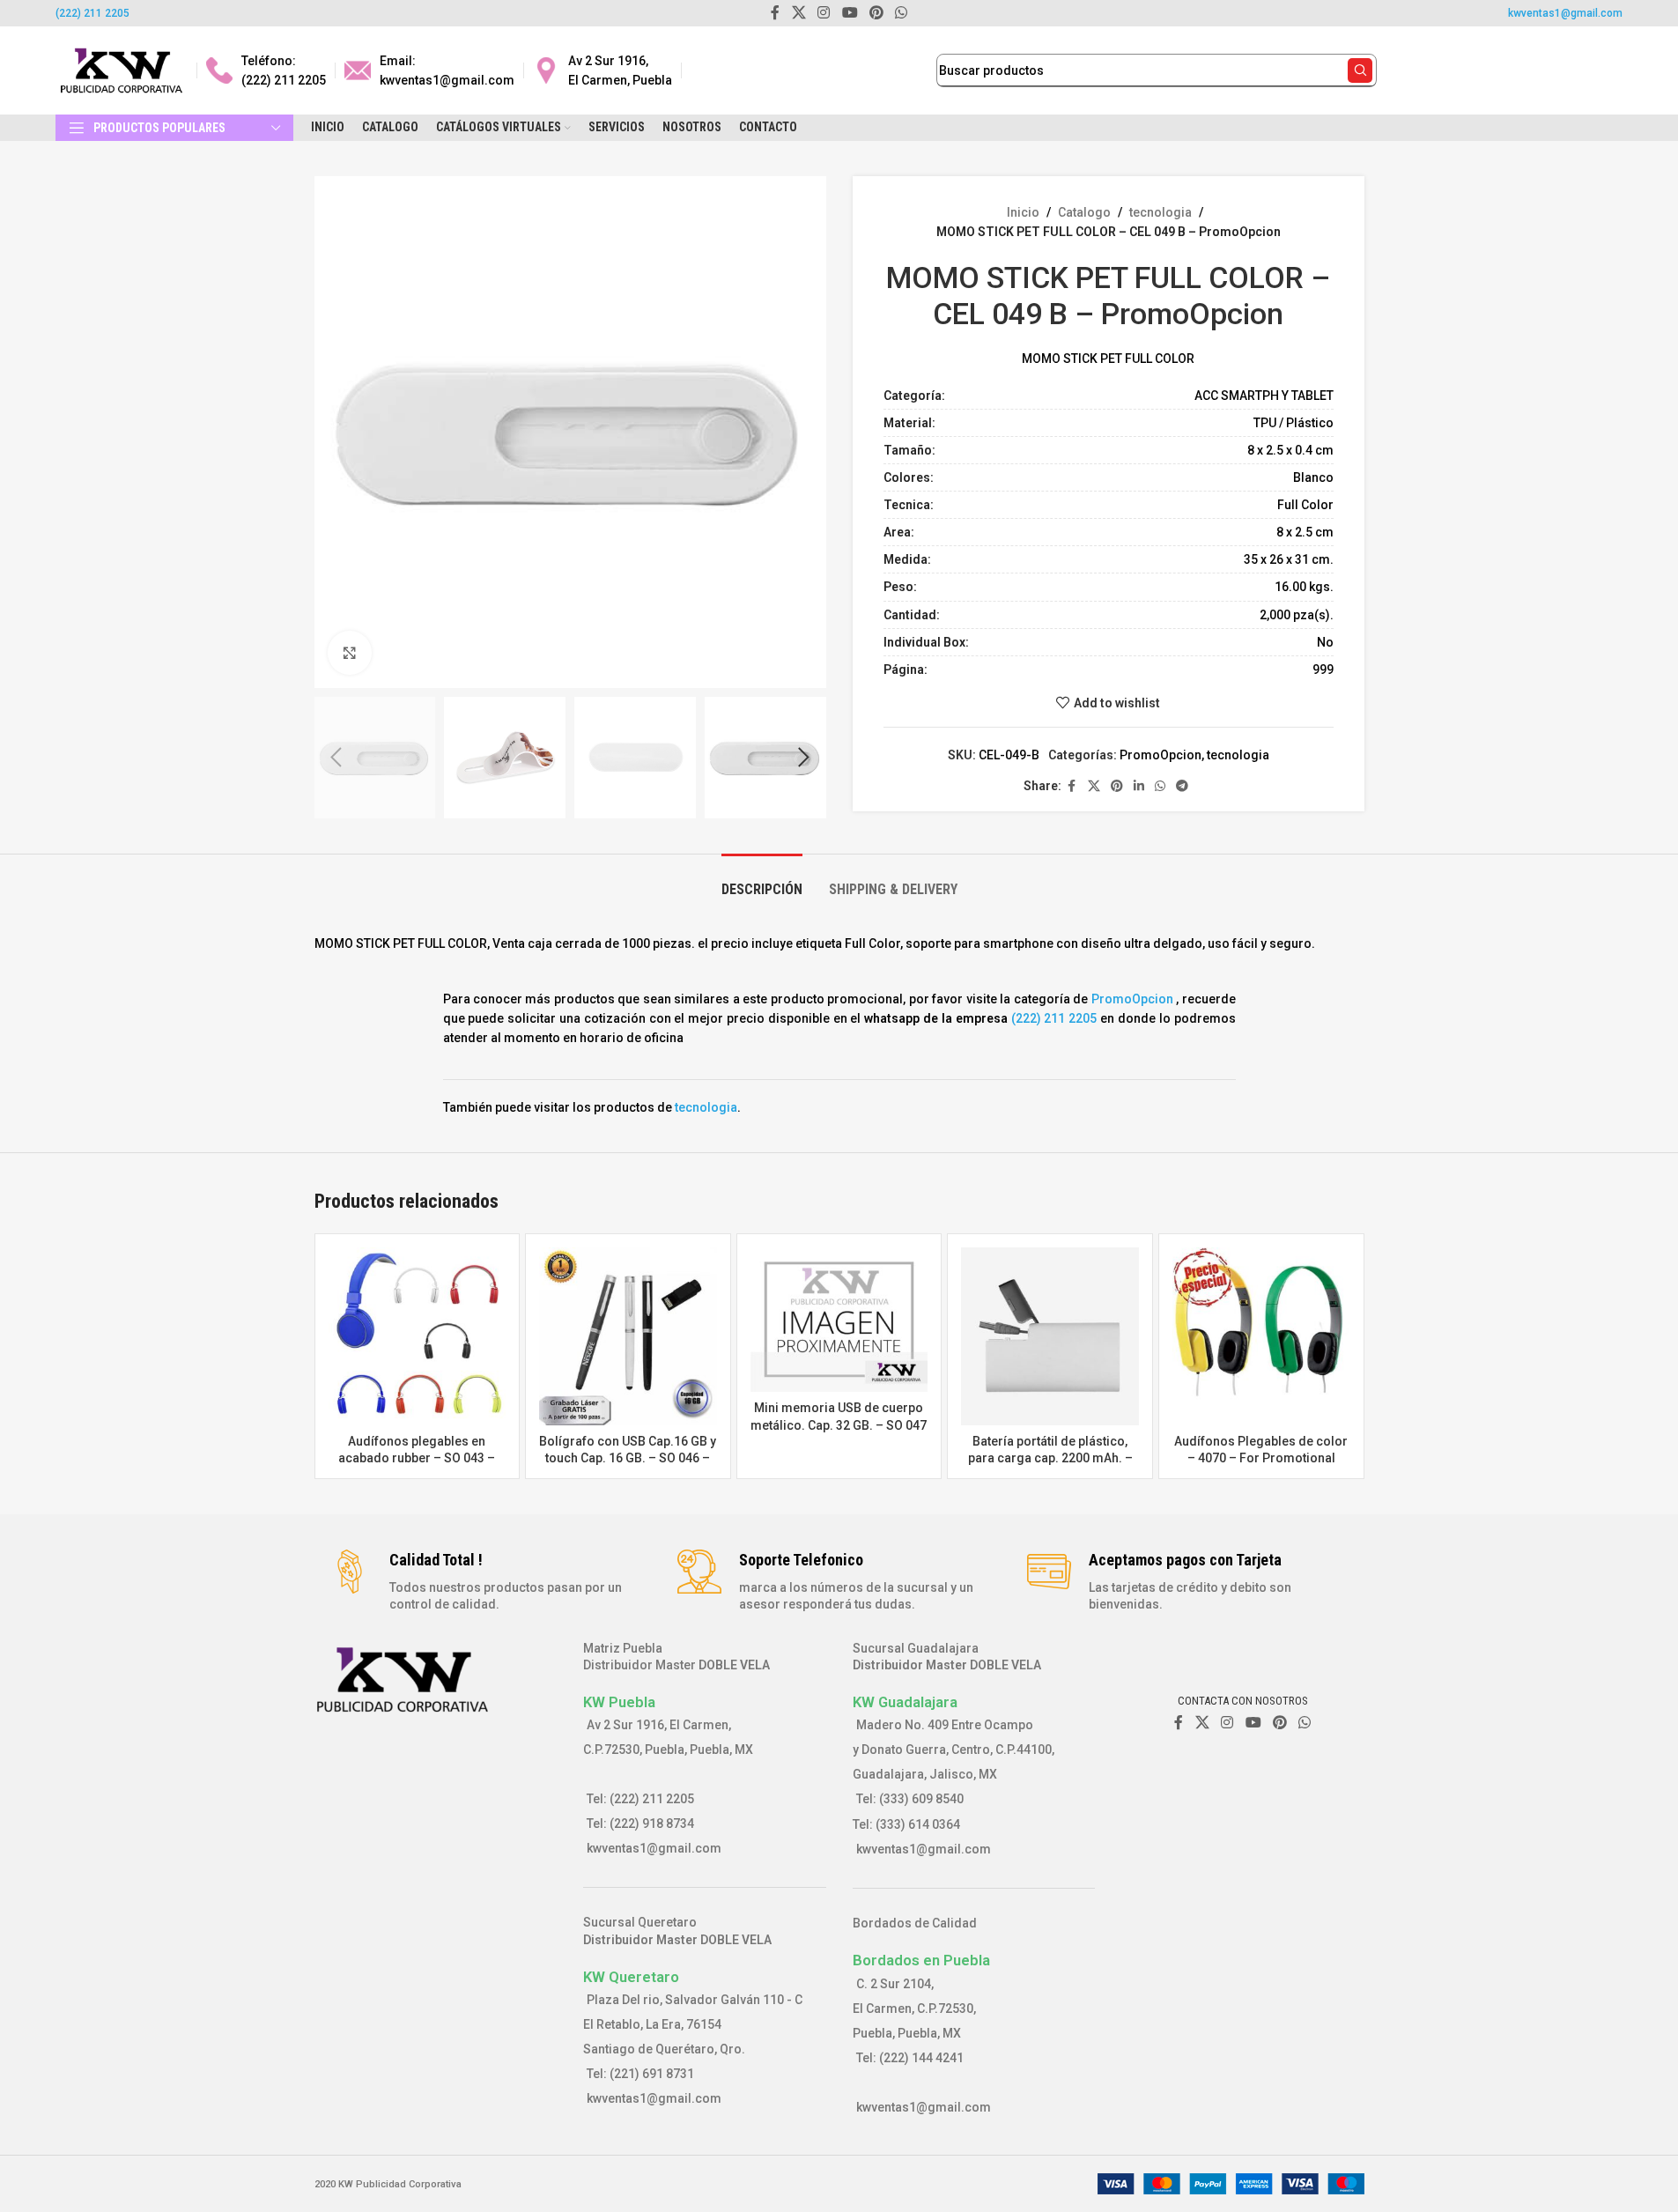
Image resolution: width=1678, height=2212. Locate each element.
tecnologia (1161, 212)
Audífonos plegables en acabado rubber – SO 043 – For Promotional (417, 1458)
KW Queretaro (631, 1977)
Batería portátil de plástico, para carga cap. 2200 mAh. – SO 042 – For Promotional (1050, 1458)
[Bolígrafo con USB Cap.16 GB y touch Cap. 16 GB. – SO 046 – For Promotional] (628, 1336)
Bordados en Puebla (921, 1960)
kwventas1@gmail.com (1565, 13)
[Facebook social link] (1072, 786)
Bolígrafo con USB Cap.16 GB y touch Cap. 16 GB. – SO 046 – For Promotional (628, 1458)
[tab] (762, 880)
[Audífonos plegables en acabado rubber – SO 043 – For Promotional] (418, 1336)
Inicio (1023, 212)
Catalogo (1084, 212)
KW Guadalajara (905, 1702)
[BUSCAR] (1360, 70)
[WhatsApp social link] (1160, 786)
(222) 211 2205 (92, 13)
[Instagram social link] (1227, 1723)
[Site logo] (122, 70)
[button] (336, 758)
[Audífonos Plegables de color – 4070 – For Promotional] (1261, 1336)
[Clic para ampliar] (350, 653)
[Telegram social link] (1182, 786)
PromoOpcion (1161, 755)
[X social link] (1094, 786)
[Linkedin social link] (1139, 786)
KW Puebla (619, 1702)
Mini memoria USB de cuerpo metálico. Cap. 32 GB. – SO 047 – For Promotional (839, 1425)
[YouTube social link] (1253, 1723)
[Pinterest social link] (1117, 786)
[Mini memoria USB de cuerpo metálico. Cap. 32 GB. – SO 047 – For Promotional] (839, 1320)
